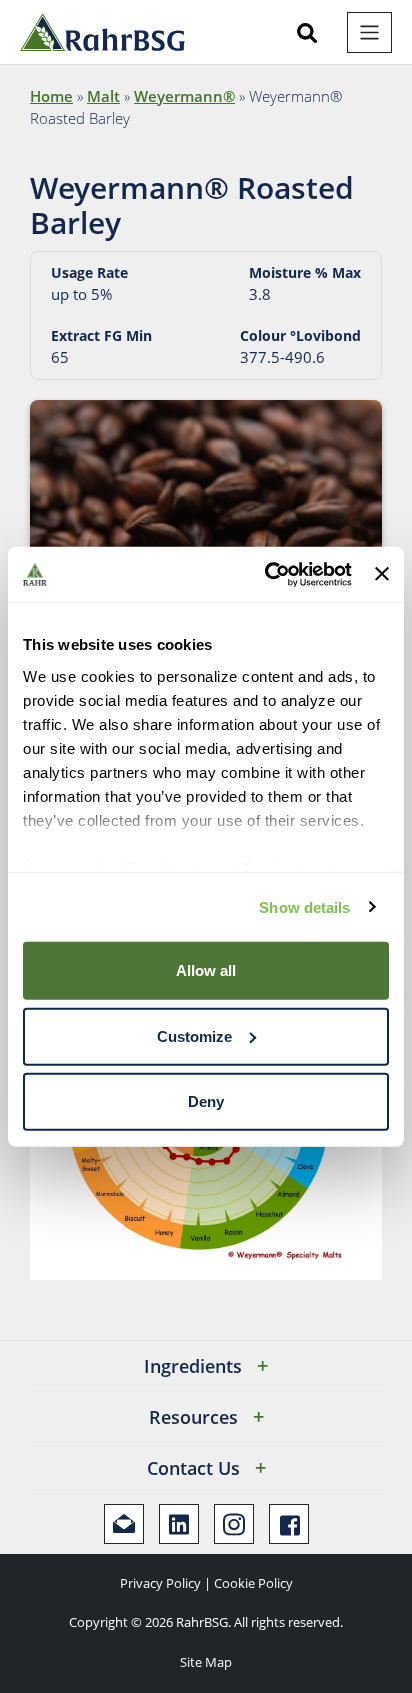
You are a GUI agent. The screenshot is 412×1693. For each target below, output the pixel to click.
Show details (304, 906)
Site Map (206, 1662)
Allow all (206, 970)
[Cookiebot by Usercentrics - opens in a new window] (267, 574)
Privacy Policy (160, 1583)
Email (124, 1524)
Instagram (234, 1524)
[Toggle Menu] (369, 32)
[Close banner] (382, 574)
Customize (194, 1035)
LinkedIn (179, 1524)
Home (51, 96)
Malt (103, 96)
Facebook (289, 1524)
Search (307, 33)
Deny (206, 1101)
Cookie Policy (253, 1583)
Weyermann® (184, 96)
